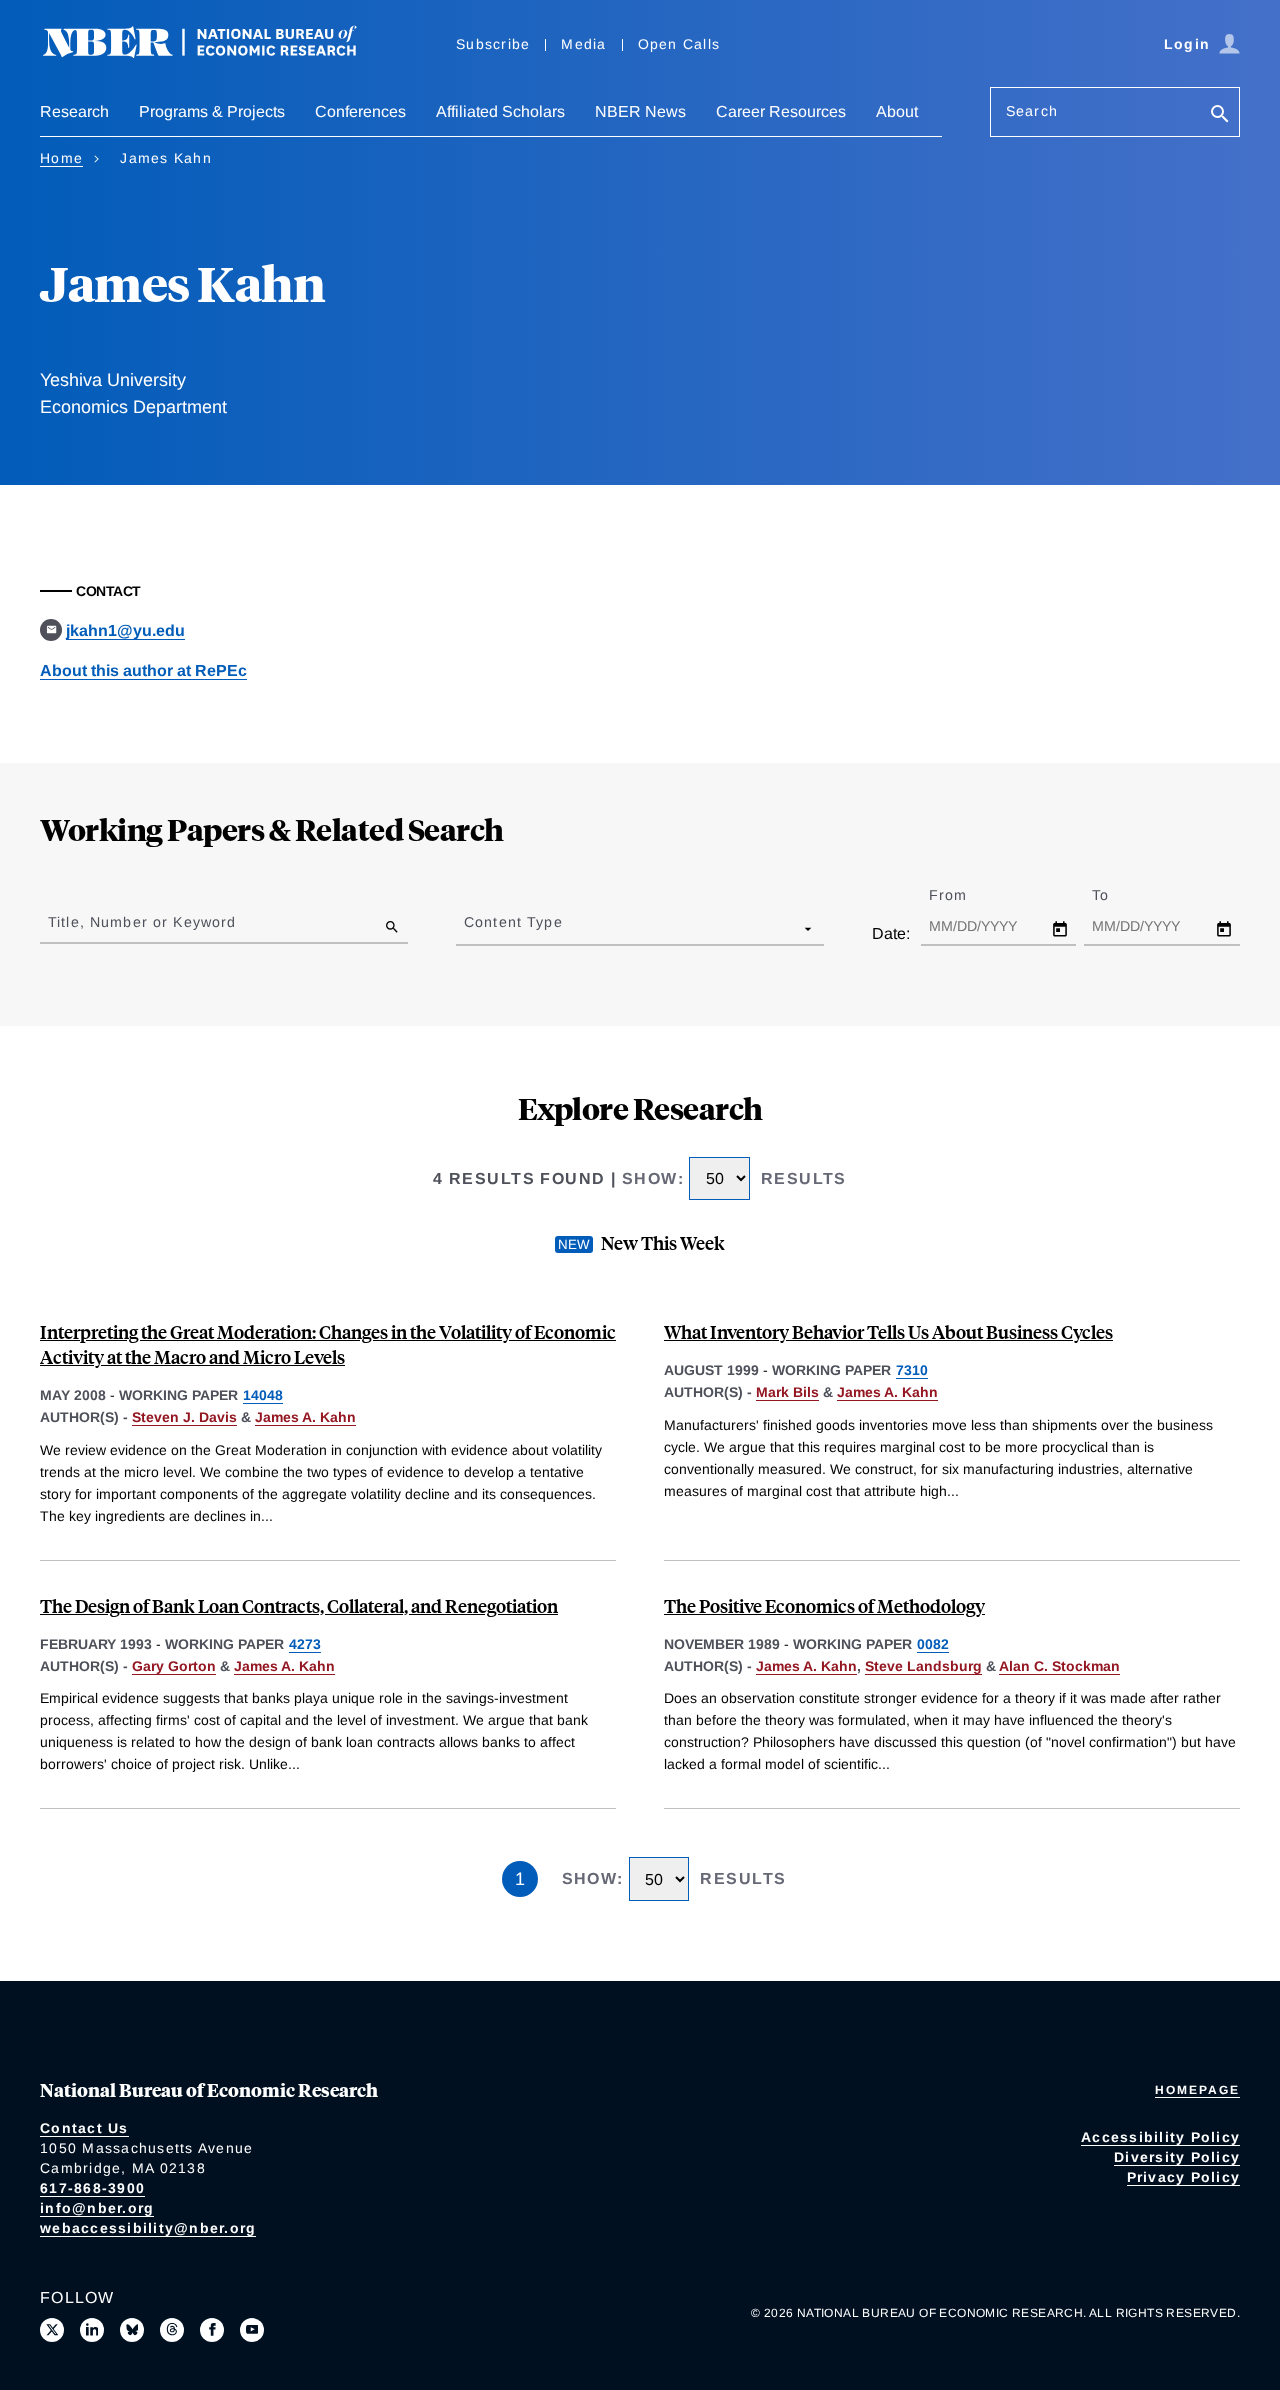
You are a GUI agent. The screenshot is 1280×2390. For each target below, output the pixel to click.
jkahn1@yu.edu (125, 630)
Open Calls (679, 44)
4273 (305, 1644)
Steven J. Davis (184, 1417)
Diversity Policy (1177, 2157)
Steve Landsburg (923, 1666)
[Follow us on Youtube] (252, 2330)
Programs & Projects (212, 111)
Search (1032, 111)
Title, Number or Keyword (142, 922)
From (965, 895)
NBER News (640, 111)
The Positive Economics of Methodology (824, 1605)
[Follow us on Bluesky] (132, 2330)
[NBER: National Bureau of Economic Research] (216, 52)
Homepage (1197, 2090)
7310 (912, 1370)
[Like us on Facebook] (212, 2330)
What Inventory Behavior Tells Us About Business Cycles (888, 1331)
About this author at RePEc (143, 670)
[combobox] (468, 928)
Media (583, 44)
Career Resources (781, 111)
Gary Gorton (174, 1666)
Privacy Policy (1184, 2177)
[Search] (1220, 115)
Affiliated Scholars (500, 111)
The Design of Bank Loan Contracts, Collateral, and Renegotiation (299, 1605)
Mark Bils (787, 1392)
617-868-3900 (92, 2188)
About (897, 111)
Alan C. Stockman (1059, 1666)
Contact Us (84, 2128)
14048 (263, 1395)
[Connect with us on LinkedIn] (92, 2330)
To (1118, 895)
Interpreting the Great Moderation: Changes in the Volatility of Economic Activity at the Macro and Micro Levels (328, 1344)
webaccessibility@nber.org (148, 2228)
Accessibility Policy (1160, 2137)
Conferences (360, 111)
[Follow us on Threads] (172, 2330)
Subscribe (493, 44)
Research (74, 111)
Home (61, 158)
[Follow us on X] (52, 2330)
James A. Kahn (305, 1417)
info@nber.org (97, 2208)
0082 (933, 1644)
